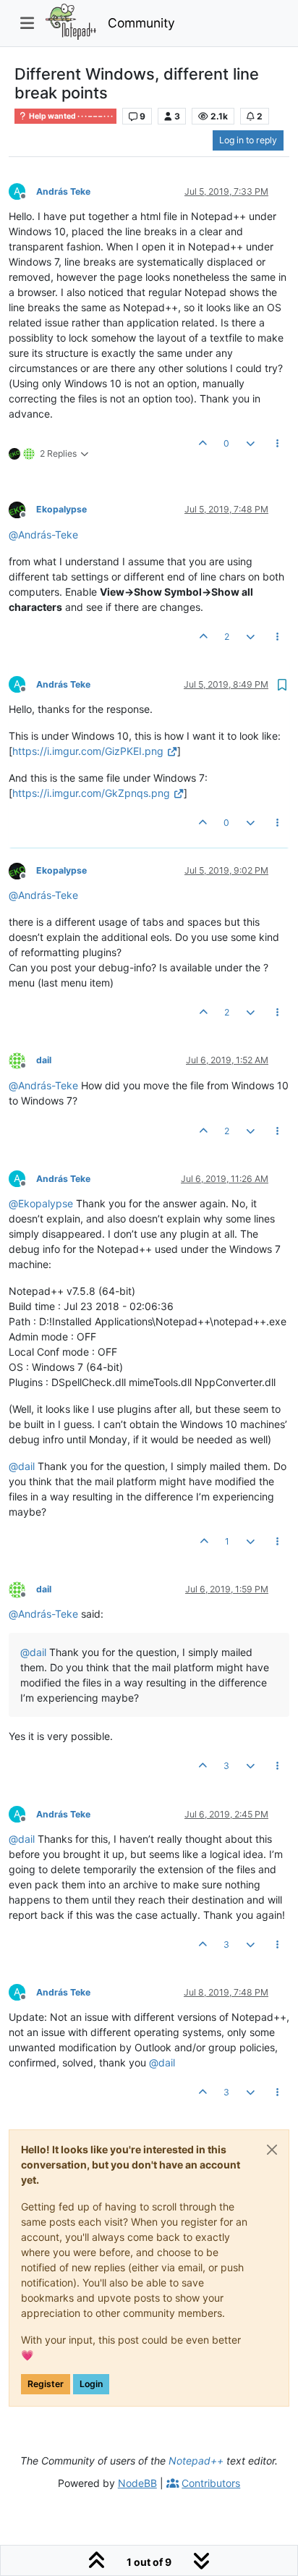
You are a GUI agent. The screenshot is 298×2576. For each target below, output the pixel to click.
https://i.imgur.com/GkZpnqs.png (91, 793)
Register (46, 2384)
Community (141, 23)
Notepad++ (196, 2461)
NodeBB (137, 2483)
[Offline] (22, 509)
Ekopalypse (61, 509)
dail (44, 1060)
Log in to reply (248, 140)
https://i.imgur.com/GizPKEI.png (88, 751)
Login (91, 2384)
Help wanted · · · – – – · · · (70, 116)
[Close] (272, 2150)
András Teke (63, 191)
